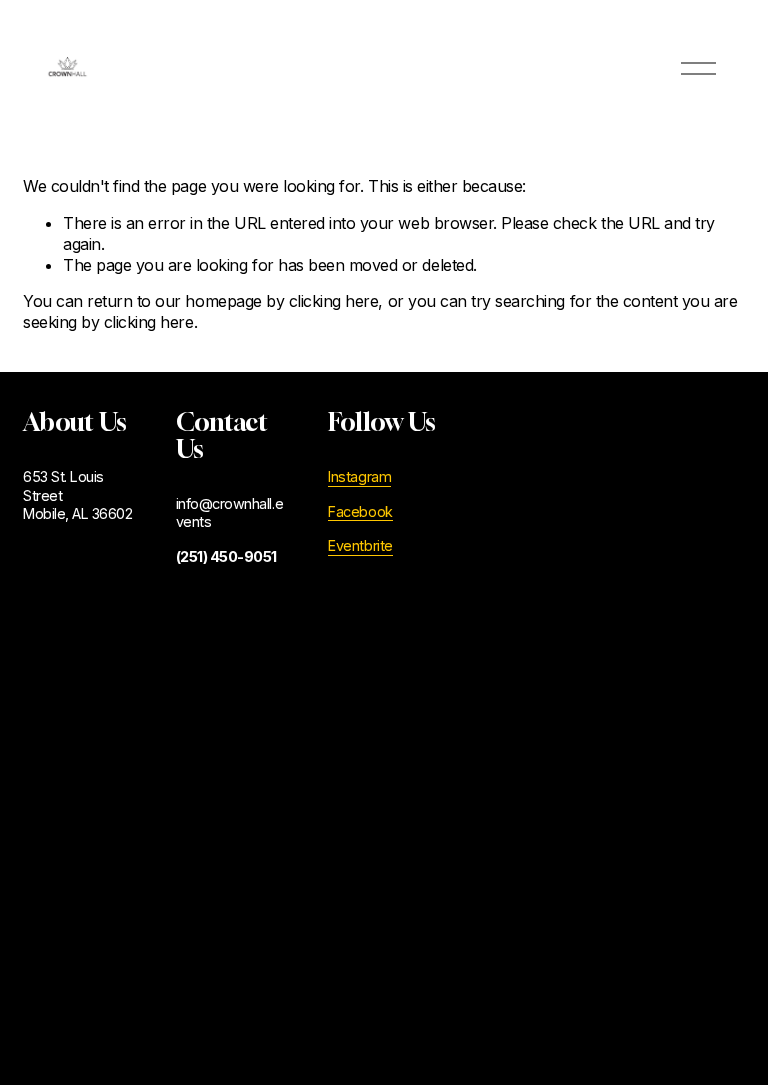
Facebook (360, 511)
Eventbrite (360, 545)
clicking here (334, 301)
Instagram (359, 476)
